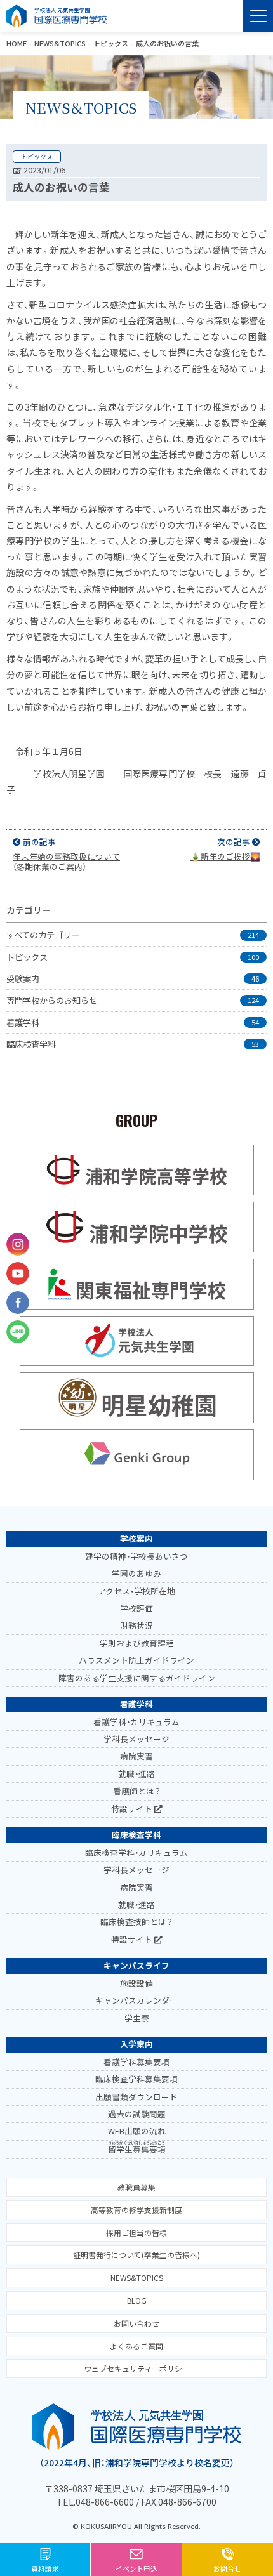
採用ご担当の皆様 (136, 2232)
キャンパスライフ (136, 1965)
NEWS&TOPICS (60, 43)
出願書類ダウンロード (136, 2097)
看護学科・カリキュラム (136, 1722)
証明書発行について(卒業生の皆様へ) (136, 2255)
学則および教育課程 (137, 1643)
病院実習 (136, 1756)
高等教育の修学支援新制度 (136, 2210)
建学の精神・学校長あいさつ (136, 1556)
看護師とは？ (137, 1791)
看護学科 (136, 1704)
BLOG (137, 2300)
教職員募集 (136, 2187)
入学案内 (136, 2044)
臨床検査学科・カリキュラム (136, 1852)
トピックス (111, 43)
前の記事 (66, 854)
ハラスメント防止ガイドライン (136, 1660)
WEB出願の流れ (137, 2131)
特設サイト (133, 1809)
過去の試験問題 (137, 2114)
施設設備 (136, 1983)
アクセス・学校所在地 (136, 1591)
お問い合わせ (136, 2323)
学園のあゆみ (136, 1573)
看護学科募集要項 (136, 2062)
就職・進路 (136, 1774)
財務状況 (136, 1625)
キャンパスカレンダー (136, 2000)
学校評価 (136, 1608)
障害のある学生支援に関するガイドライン (137, 1678)
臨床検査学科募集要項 (136, 2079)
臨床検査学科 (136, 1835)
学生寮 (137, 2018)
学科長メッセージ (136, 1739)
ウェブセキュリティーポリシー (137, 2368)
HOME (17, 43)
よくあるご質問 (136, 2346)
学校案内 (136, 1538)
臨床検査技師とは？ (136, 1922)
